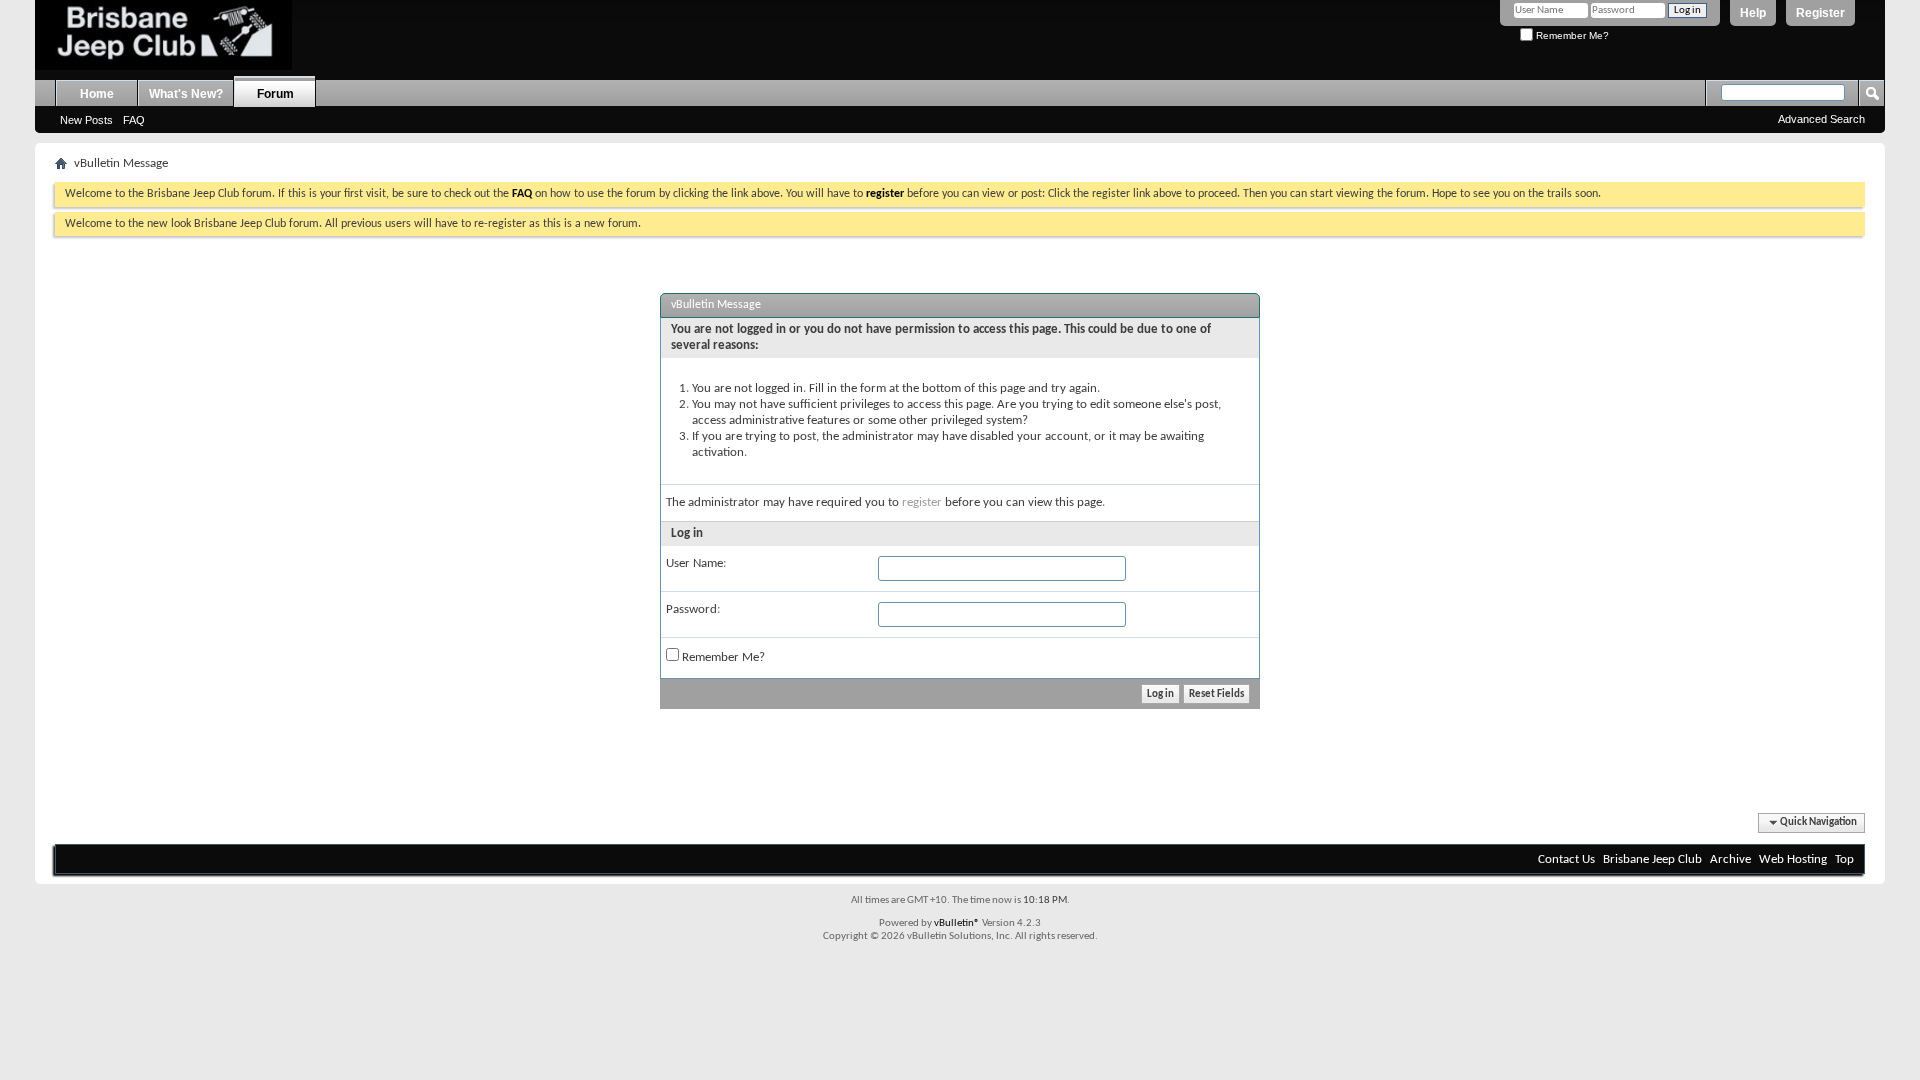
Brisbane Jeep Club (1652, 859)
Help (1753, 13)
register (922, 502)
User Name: (696, 563)
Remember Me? (1571, 35)
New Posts (86, 120)
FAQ (134, 120)
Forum (275, 94)
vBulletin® (957, 923)
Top (1844, 859)
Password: (693, 609)
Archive (1730, 859)
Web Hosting (1793, 859)
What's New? (186, 94)
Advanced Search (1821, 119)
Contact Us (1566, 859)
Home (97, 94)
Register (1820, 13)
